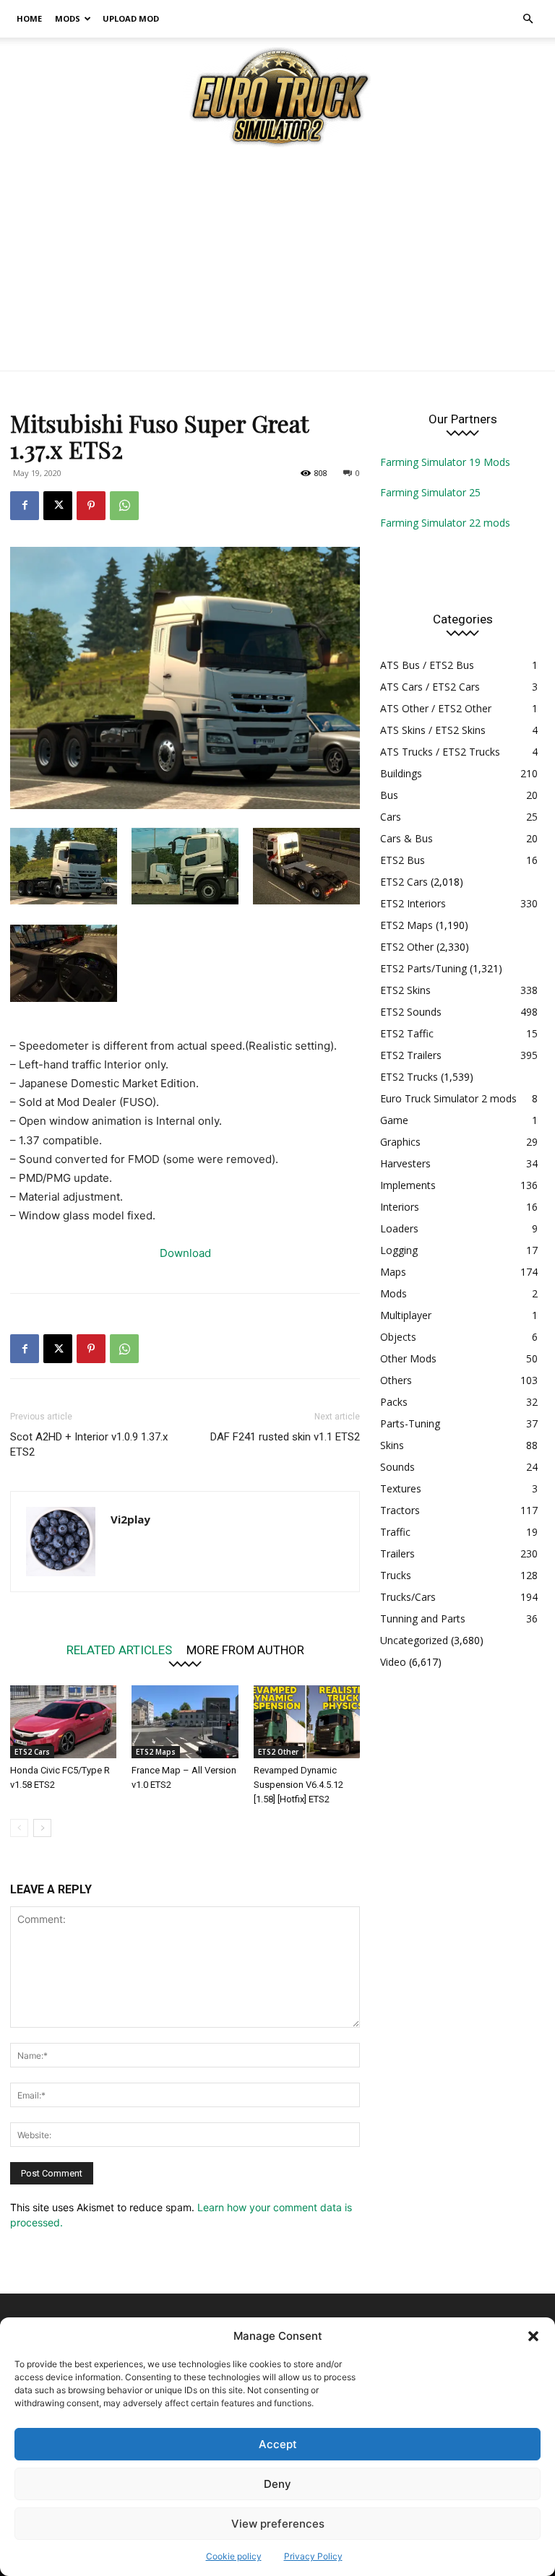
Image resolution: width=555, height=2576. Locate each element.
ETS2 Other (278, 1752)
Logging (399, 1250)
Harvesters (405, 1163)
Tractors (400, 1510)
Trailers (397, 1553)
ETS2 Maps (156, 1752)
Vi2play (130, 1519)
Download (185, 1253)
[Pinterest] (91, 506)
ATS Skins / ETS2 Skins (433, 730)
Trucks (396, 1575)
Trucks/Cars (408, 1597)
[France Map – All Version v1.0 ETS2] (185, 1722)
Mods (68, 18)
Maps (393, 1272)
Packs (394, 1402)
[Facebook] (25, 506)
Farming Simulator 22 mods (445, 523)
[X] (58, 506)
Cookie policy (234, 2556)
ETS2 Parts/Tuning (423, 968)
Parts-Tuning (410, 1423)
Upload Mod (131, 18)
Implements (408, 1185)
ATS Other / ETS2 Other (436, 708)
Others (396, 1380)
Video (393, 1662)
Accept (278, 2444)
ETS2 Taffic (407, 1033)
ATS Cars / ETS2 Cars (430, 687)
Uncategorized (414, 1640)
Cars (391, 817)
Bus (389, 795)
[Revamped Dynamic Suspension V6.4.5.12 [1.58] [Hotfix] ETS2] (307, 1722)
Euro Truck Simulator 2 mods (448, 1098)
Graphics (400, 1142)
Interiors (400, 1207)
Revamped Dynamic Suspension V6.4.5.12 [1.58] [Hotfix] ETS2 (298, 1785)
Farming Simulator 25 (430, 492)
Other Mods (408, 1358)
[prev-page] (19, 1828)
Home (29, 18)
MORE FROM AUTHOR (245, 1650)
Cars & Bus (406, 838)
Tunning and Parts (423, 1618)
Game (394, 1120)
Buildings (401, 773)
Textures (401, 1488)
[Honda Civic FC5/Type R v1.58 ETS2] (63, 1722)
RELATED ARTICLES (119, 1650)
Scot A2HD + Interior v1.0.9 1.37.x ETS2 (89, 1444)
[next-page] (42, 1828)
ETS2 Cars (32, 1752)
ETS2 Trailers (411, 1055)
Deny (277, 2484)
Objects (398, 1337)
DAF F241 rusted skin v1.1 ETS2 (285, 1437)
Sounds (397, 1467)
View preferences (278, 2524)
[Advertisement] (277, 262)
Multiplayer (406, 1315)
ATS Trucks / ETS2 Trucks (440, 752)
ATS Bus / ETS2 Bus (427, 665)
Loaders (399, 1228)
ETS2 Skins (405, 990)
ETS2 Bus (403, 860)
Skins (392, 1445)
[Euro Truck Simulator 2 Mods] (277, 96)
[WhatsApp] (124, 506)
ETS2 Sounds (411, 1012)
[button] (533, 2336)
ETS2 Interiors (413, 903)
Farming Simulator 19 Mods (445, 462)
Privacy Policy (313, 2556)
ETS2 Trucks (409, 1077)
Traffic (395, 1532)
